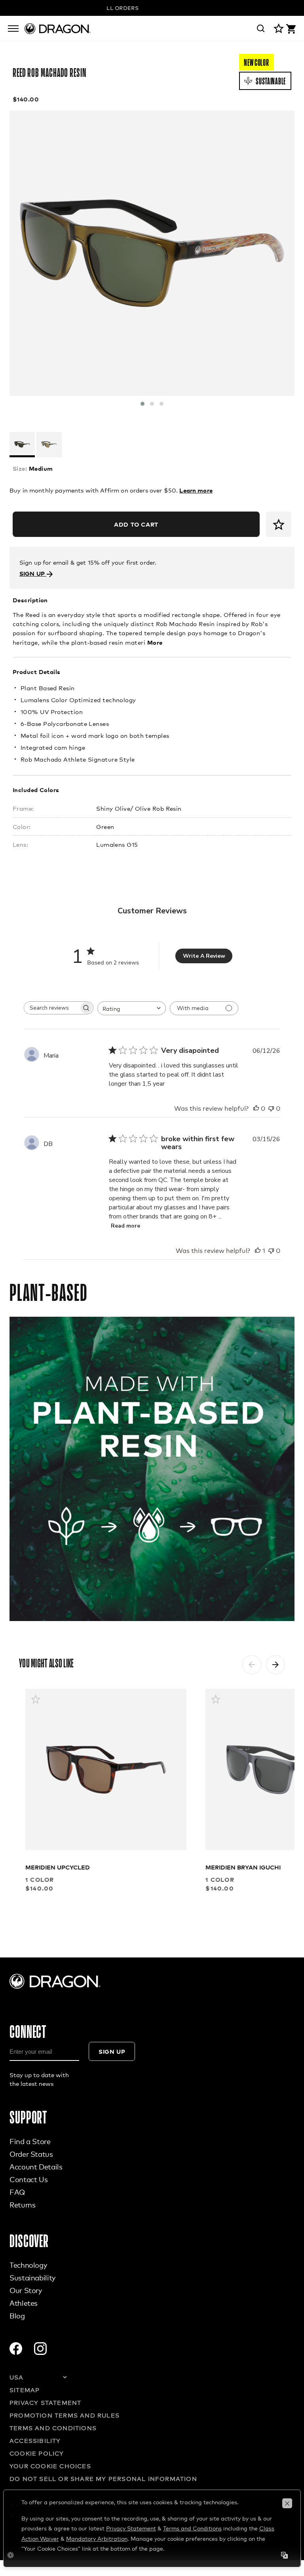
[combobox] (132, 1008)
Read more (125, 1226)
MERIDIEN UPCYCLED (58, 1867)
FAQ (17, 2192)
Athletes (24, 2303)
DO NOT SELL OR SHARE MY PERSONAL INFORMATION (103, 2479)
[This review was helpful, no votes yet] (256, 1109)
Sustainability (32, 2278)
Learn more (196, 490)
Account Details (36, 2167)
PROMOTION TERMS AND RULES (65, 2415)
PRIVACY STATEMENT (45, 2402)
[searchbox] (51, 1008)
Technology (28, 2265)
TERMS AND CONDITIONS (53, 2428)
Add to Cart (136, 524)
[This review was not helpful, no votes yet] (271, 1109)
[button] (142, 404)
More (155, 642)
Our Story (26, 2290)
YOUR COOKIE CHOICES (50, 2466)
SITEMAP (25, 2390)
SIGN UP (33, 573)
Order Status (31, 2154)
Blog (17, 2316)
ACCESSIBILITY (35, 2440)
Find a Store (30, 2141)
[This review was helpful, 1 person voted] (258, 1251)
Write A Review (204, 956)
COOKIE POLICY (37, 2453)
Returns (22, 2205)
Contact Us (28, 2179)
